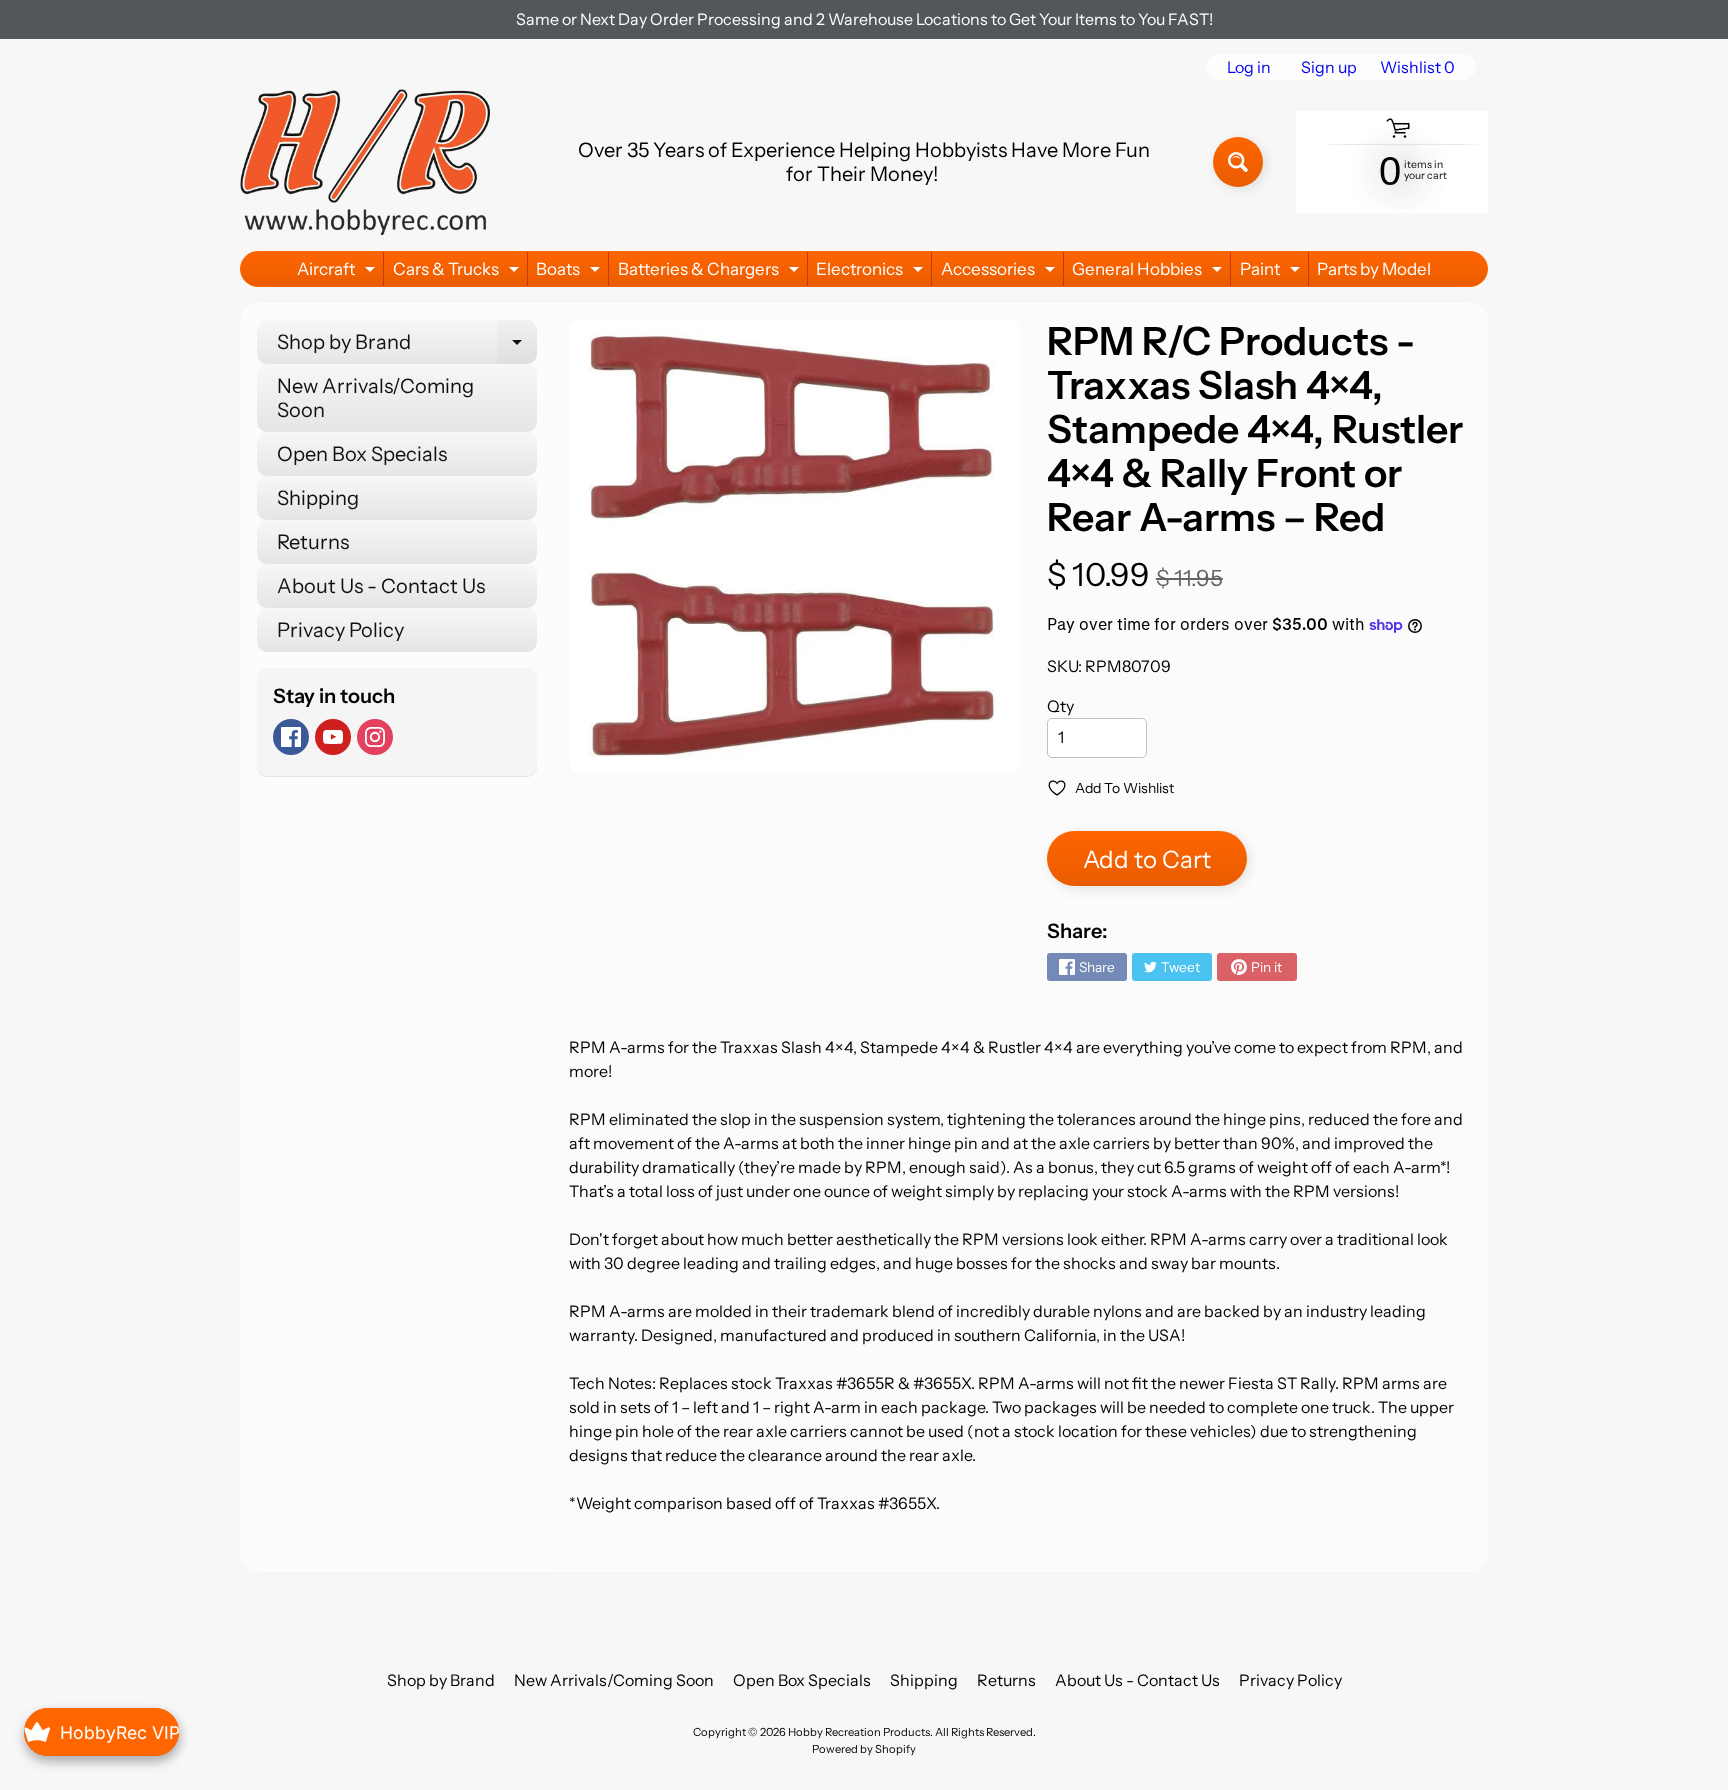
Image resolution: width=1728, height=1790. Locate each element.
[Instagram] (375, 737)
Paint (1272, 272)
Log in (1249, 67)
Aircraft (338, 272)
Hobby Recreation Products (859, 1732)
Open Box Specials (362, 454)
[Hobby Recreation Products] (365, 162)
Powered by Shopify (864, 1749)
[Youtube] (333, 737)
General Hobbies (1149, 272)
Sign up (1329, 67)
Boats (570, 272)
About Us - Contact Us (381, 586)
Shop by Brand (407, 347)
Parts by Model (1374, 269)
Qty (1060, 706)
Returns (313, 542)
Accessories (1000, 272)
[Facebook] (291, 737)
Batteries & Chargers (711, 272)
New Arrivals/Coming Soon (375, 398)
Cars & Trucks (458, 272)
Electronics (872, 272)
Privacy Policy (340, 630)
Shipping (318, 498)
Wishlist (1417, 67)
